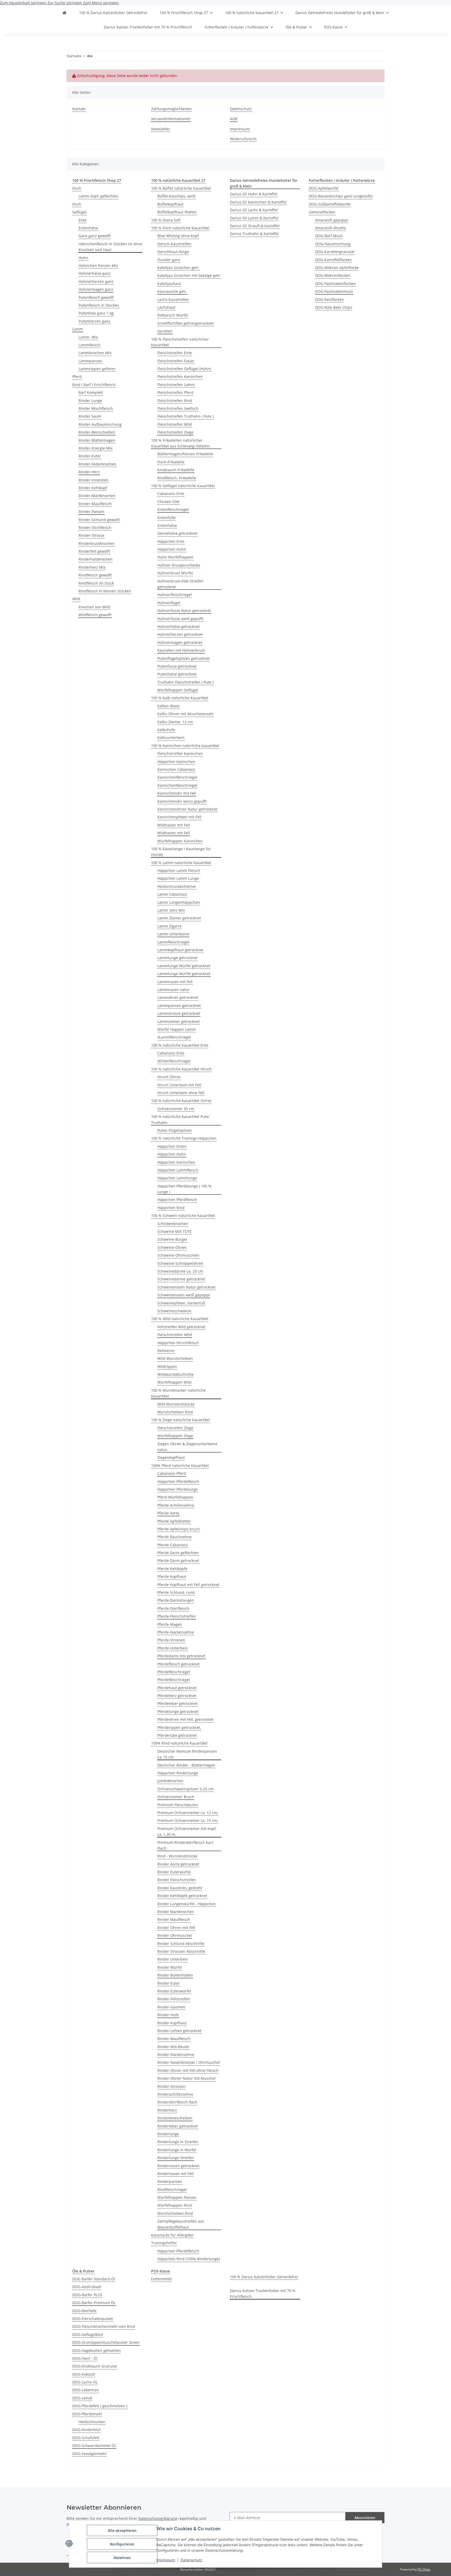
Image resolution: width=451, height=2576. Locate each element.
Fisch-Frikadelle (171, 462)
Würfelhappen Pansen (177, 2197)
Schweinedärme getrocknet (181, 1279)
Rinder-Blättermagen (97, 440)
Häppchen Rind (171, 1208)
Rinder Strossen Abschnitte (181, 1951)
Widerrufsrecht (243, 139)
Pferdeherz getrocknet (177, 1696)
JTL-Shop (424, 2569)
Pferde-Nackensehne (176, 1632)
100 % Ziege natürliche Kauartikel (180, 1420)
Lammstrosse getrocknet (179, 1013)
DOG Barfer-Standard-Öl (94, 2279)
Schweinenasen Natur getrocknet (186, 1287)
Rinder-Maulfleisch (95, 504)
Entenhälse (88, 228)
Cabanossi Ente (171, 494)
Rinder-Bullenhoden (175, 1975)
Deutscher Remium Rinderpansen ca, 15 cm (187, 1754)
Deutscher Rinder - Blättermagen (186, 1765)
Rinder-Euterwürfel (174, 1991)
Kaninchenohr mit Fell (177, 793)
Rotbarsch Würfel (173, 315)
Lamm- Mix (88, 337)
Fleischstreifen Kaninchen (180, 377)
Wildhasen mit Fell (174, 825)
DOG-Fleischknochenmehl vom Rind (104, 2326)
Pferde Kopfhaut (172, 1577)
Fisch (77, 188)
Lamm (78, 329)
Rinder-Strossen (171, 2086)
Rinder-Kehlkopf (93, 488)
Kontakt (79, 109)
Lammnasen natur (173, 990)
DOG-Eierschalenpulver (93, 2319)
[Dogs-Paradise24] (64, 13)
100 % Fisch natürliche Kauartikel (180, 228)
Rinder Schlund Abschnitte (181, 1943)
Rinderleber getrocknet (178, 2126)
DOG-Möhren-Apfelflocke (337, 268)
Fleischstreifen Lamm (176, 385)
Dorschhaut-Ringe (173, 252)
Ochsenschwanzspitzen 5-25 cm (185, 1789)
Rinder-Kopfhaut (172, 2023)
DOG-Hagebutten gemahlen (97, 2350)
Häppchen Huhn (172, 549)
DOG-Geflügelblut (88, 2335)
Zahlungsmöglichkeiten (171, 109)
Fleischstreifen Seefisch (178, 408)
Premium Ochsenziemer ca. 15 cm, (188, 1820)
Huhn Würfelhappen (175, 557)
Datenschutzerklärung (158, 2518)
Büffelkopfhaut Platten (177, 212)
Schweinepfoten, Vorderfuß (181, 1303)
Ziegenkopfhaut (171, 1457)
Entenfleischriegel (173, 509)
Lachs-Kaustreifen (173, 299)
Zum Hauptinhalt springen (24, 3)
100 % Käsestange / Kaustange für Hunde (181, 852)
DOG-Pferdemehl (87, 2414)
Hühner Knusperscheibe (179, 565)
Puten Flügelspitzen (175, 1130)
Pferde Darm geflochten (178, 1553)
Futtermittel (161, 2279)
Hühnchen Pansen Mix (98, 266)
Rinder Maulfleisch (174, 1919)
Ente (82, 220)
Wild (76, 599)
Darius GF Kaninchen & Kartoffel (258, 202)
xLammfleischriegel (174, 1037)
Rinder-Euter (90, 456)
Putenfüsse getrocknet (177, 666)
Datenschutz (191, 2560)
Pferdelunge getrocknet (178, 1712)
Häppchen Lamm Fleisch (179, 870)
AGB (234, 119)
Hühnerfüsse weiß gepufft (180, 619)
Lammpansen (90, 361)
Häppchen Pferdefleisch (178, 1481)
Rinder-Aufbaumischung (100, 424)
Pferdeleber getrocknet (177, 1703)
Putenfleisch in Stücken (99, 305)
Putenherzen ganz (94, 321)
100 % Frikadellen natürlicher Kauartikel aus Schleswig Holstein (180, 443)
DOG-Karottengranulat (335, 252)
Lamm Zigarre (170, 926)
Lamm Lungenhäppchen (179, 902)
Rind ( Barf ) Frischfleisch (94, 385)
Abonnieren (365, 2518)
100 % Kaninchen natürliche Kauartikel (185, 746)
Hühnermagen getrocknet (180, 642)
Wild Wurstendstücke (176, 1404)
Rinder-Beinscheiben (97, 432)
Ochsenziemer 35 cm (176, 1109)
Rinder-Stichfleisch (95, 528)
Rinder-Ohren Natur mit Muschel (186, 2078)
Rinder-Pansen (91, 512)
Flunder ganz (169, 260)
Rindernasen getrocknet (178, 2166)
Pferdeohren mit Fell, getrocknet (185, 1719)
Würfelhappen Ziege (175, 1436)
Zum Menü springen (101, 3)
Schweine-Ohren (172, 1247)
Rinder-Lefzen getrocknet (179, 2031)
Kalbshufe (166, 730)
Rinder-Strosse (91, 535)
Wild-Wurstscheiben (175, 1358)
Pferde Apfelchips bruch (179, 1529)
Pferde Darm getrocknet (178, 1561)
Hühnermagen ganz (96, 289)
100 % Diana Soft (166, 220)
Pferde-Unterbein (173, 1648)
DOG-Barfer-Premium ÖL (94, 2303)
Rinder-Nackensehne (176, 2055)
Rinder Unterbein (173, 1959)
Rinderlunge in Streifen (178, 2142)
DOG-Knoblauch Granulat (95, 2366)
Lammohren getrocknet (178, 997)
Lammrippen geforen (97, 369)
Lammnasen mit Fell (175, 982)
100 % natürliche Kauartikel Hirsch (181, 1069)
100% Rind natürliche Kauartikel (179, 1743)
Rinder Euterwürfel (174, 1872)
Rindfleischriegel (172, 2190)
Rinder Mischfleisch (96, 408)
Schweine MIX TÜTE (174, 1231)
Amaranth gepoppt (332, 220)
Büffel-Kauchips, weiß (176, 196)
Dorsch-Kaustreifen (174, 244)
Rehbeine (166, 1351)
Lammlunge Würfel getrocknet (184, 966)
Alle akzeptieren (122, 2530)
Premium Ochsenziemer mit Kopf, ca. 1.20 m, (187, 1831)
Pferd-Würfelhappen (175, 1497)
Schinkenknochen (173, 1224)
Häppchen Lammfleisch (178, 1170)
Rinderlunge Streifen (176, 2158)
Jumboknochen (170, 1781)
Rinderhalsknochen (96, 559)
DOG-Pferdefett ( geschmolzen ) (100, 2406)
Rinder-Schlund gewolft (99, 520)
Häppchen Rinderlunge (178, 1773)
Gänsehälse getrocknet (177, 533)
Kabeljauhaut (169, 284)
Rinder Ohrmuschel (175, 1935)
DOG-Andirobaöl (87, 2287)
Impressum (166, 2560)
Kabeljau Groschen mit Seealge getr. (189, 275)
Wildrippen (167, 1366)
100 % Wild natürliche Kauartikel (180, 1319)
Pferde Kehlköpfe (172, 1569)
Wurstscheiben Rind (175, 1412)
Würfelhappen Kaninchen (180, 841)
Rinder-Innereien (94, 480)
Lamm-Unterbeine (173, 934)
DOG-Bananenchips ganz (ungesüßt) (341, 196)
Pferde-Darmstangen (176, 1600)
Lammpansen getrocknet (179, 1006)
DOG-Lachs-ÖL (85, 2382)
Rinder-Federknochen (97, 464)
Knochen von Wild (94, 607)
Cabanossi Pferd (172, 1473)
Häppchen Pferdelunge (178, 1489)
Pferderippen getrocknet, (179, 1727)
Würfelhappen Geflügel (178, 690)
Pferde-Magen (170, 1624)
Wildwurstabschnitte (176, 1374)
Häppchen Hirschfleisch (178, 1343)
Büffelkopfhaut (170, 204)
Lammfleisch (90, 345)
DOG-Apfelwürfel (324, 188)
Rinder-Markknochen (97, 496)
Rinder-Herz (89, 472)
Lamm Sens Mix (171, 910)
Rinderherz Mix (92, 567)
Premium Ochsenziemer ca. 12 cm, (188, 1813)
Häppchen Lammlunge (177, 1178)
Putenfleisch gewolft (96, 297)
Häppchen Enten (172, 1146)
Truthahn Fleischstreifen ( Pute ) (185, 682)
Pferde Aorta (168, 1513)
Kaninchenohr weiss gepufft (182, 801)
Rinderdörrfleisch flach (177, 2102)
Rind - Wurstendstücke (177, 1856)
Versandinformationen (171, 119)
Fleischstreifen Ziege (175, 432)
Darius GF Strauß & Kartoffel (255, 226)
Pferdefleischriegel (174, 1672)
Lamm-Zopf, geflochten (99, 196)
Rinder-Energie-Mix (96, 448)
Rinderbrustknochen (97, 543)
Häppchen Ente (171, 541)
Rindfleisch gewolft (95, 575)
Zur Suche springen (65, 3)
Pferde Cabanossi (173, 1545)
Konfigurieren (122, 2544)
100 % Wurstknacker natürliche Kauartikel (178, 1393)
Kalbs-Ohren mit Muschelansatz (186, 714)
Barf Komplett (91, 392)
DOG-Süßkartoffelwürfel (330, 204)
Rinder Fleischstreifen (177, 1880)
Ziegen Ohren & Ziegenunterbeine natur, (187, 1447)
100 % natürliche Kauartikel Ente (180, 1045)
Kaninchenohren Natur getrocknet (187, 809)
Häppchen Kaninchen (176, 762)
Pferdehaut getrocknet (177, 1688)
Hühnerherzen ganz (96, 281)
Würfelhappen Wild (174, 1382)
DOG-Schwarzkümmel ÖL (94, 2446)
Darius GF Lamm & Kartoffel (254, 218)
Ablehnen (122, 2558)
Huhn (83, 258)
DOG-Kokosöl (84, 2374)
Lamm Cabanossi (172, 894)
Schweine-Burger (172, 1239)
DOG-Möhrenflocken (333, 275)
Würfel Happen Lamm (177, 1029)
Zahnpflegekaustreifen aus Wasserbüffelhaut (181, 2224)
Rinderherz (167, 2110)
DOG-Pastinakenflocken (335, 284)
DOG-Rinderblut (86, 2430)
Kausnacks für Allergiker (172, 2235)
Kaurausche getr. (172, 291)
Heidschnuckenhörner (177, 886)
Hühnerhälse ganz (95, 273)
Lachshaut (166, 307)
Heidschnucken (92, 2422)
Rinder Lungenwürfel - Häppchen (187, 1904)
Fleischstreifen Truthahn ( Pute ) (185, 416)
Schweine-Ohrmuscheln (178, 1255)
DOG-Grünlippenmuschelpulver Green (106, 2342)
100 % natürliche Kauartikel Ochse (181, 1101)
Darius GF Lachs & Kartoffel (254, 210)
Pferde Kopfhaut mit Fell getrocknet (188, 1585)
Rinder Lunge (90, 401)
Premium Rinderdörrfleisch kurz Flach (185, 1845)
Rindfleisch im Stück (96, 583)
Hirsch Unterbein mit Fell (179, 1085)
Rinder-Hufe (168, 2015)
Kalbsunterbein (171, 738)
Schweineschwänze (174, 1311)
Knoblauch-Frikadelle (176, 470)
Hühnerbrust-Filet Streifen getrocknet (180, 584)
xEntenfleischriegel (174, 1061)
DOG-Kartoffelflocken (333, 260)
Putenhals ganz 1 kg (96, 313)
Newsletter (161, 129)
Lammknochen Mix (95, 353)
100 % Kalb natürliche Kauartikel (180, 698)
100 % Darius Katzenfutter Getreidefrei (264, 2277)
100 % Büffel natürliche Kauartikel (181, 188)
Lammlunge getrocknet (177, 958)
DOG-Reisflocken (330, 299)
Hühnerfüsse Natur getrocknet (184, 611)
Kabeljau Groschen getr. (179, 268)
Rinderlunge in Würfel (177, 2150)
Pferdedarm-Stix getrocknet (181, 1656)
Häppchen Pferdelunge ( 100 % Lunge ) (184, 1189)
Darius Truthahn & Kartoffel (254, 234)
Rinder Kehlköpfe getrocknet (182, 1896)
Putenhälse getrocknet (177, 674)
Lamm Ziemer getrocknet (179, 918)
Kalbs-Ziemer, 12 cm (175, 722)
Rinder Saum (90, 416)
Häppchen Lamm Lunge (178, 878)
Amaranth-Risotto (330, 228)
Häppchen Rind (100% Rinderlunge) (189, 2259)
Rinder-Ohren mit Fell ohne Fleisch (188, 2070)
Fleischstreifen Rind (175, 401)
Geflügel (79, 212)
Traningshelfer (164, 2243)
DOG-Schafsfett (86, 2438)
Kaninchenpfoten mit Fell (179, 817)
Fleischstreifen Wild (175, 424)
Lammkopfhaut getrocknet (180, 950)
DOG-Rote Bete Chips (334, 307)
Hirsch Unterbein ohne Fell (181, 1093)
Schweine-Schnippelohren (180, 1263)
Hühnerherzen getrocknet (180, 634)
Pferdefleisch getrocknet (179, 1664)
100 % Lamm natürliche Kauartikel (181, 863)
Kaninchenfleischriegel (177, 777)
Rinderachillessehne (175, 2094)
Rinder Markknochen (176, 1912)
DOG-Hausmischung (333, 244)
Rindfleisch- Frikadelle (177, 478)
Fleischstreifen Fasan (176, 361)
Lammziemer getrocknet (179, 1021)
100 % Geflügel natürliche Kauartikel (183, 486)
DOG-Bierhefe (84, 2311)
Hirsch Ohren (169, 1077)
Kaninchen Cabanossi (176, 769)
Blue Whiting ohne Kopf (178, 236)
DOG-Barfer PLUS (87, 2295)
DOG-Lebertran (86, 2390)
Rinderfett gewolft (94, 551)
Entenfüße (167, 518)
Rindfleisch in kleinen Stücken (105, 591)
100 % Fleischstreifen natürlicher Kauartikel (180, 342)
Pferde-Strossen (171, 1640)
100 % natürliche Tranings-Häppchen (184, 1138)
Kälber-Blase (168, 706)
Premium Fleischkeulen (178, 1805)
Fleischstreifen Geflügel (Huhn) (184, 369)
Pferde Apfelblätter (174, 1521)
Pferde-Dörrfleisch (173, 1608)
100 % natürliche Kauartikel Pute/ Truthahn (180, 1119)
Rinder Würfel (170, 1967)
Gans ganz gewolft (95, 236)
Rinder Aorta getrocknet (178, 1864)
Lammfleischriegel (173, 942)
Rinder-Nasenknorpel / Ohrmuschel (189, 2062)
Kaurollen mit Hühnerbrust (181, 650)
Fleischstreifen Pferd (175, 392)
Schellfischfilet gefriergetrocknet (186, 323)
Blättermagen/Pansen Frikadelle (185, 454)
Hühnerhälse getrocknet (179, 626)
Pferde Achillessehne (176, 1505)
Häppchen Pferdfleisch (177, 1200)
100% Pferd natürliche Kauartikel (180, 1465)
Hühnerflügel (169, 603)
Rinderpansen (170, 2181)
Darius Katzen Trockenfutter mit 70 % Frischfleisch (263, 2294)
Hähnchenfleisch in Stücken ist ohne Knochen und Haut (110, 247)
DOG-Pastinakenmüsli (334, 291)
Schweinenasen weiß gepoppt (184, 1295)
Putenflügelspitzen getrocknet (183, 658)
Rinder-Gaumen (171, 2007)
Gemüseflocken (322, 212)
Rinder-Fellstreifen (174, 1999)
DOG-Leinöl (82, 2398)
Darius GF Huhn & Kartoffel (254, 194)
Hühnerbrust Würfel (175, 573)
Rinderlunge (168, 2134)
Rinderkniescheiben (175, 2118)
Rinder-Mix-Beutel (173, 2047)
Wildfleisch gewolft (95, 615)
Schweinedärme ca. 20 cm (180, 1271)
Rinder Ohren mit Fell (176, 1928)
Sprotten (165, 331)
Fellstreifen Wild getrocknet (181, 1327)
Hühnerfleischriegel (175, 595)
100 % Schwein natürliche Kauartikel (183, 1216)
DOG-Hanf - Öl (85, 2358)
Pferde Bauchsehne (174, 1537)
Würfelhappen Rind (175, 2205)
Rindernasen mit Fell (176, 2174)
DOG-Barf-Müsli (329, 236)
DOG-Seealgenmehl (89, 2454)
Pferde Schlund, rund (176, 1592)
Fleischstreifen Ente (175, 353)
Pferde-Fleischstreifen (177, 1616)
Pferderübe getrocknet (177, 1735)
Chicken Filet (168, 502)
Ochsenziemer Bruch (176, 1797)
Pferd (77, 377)
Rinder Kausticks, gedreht (180, 1888)
